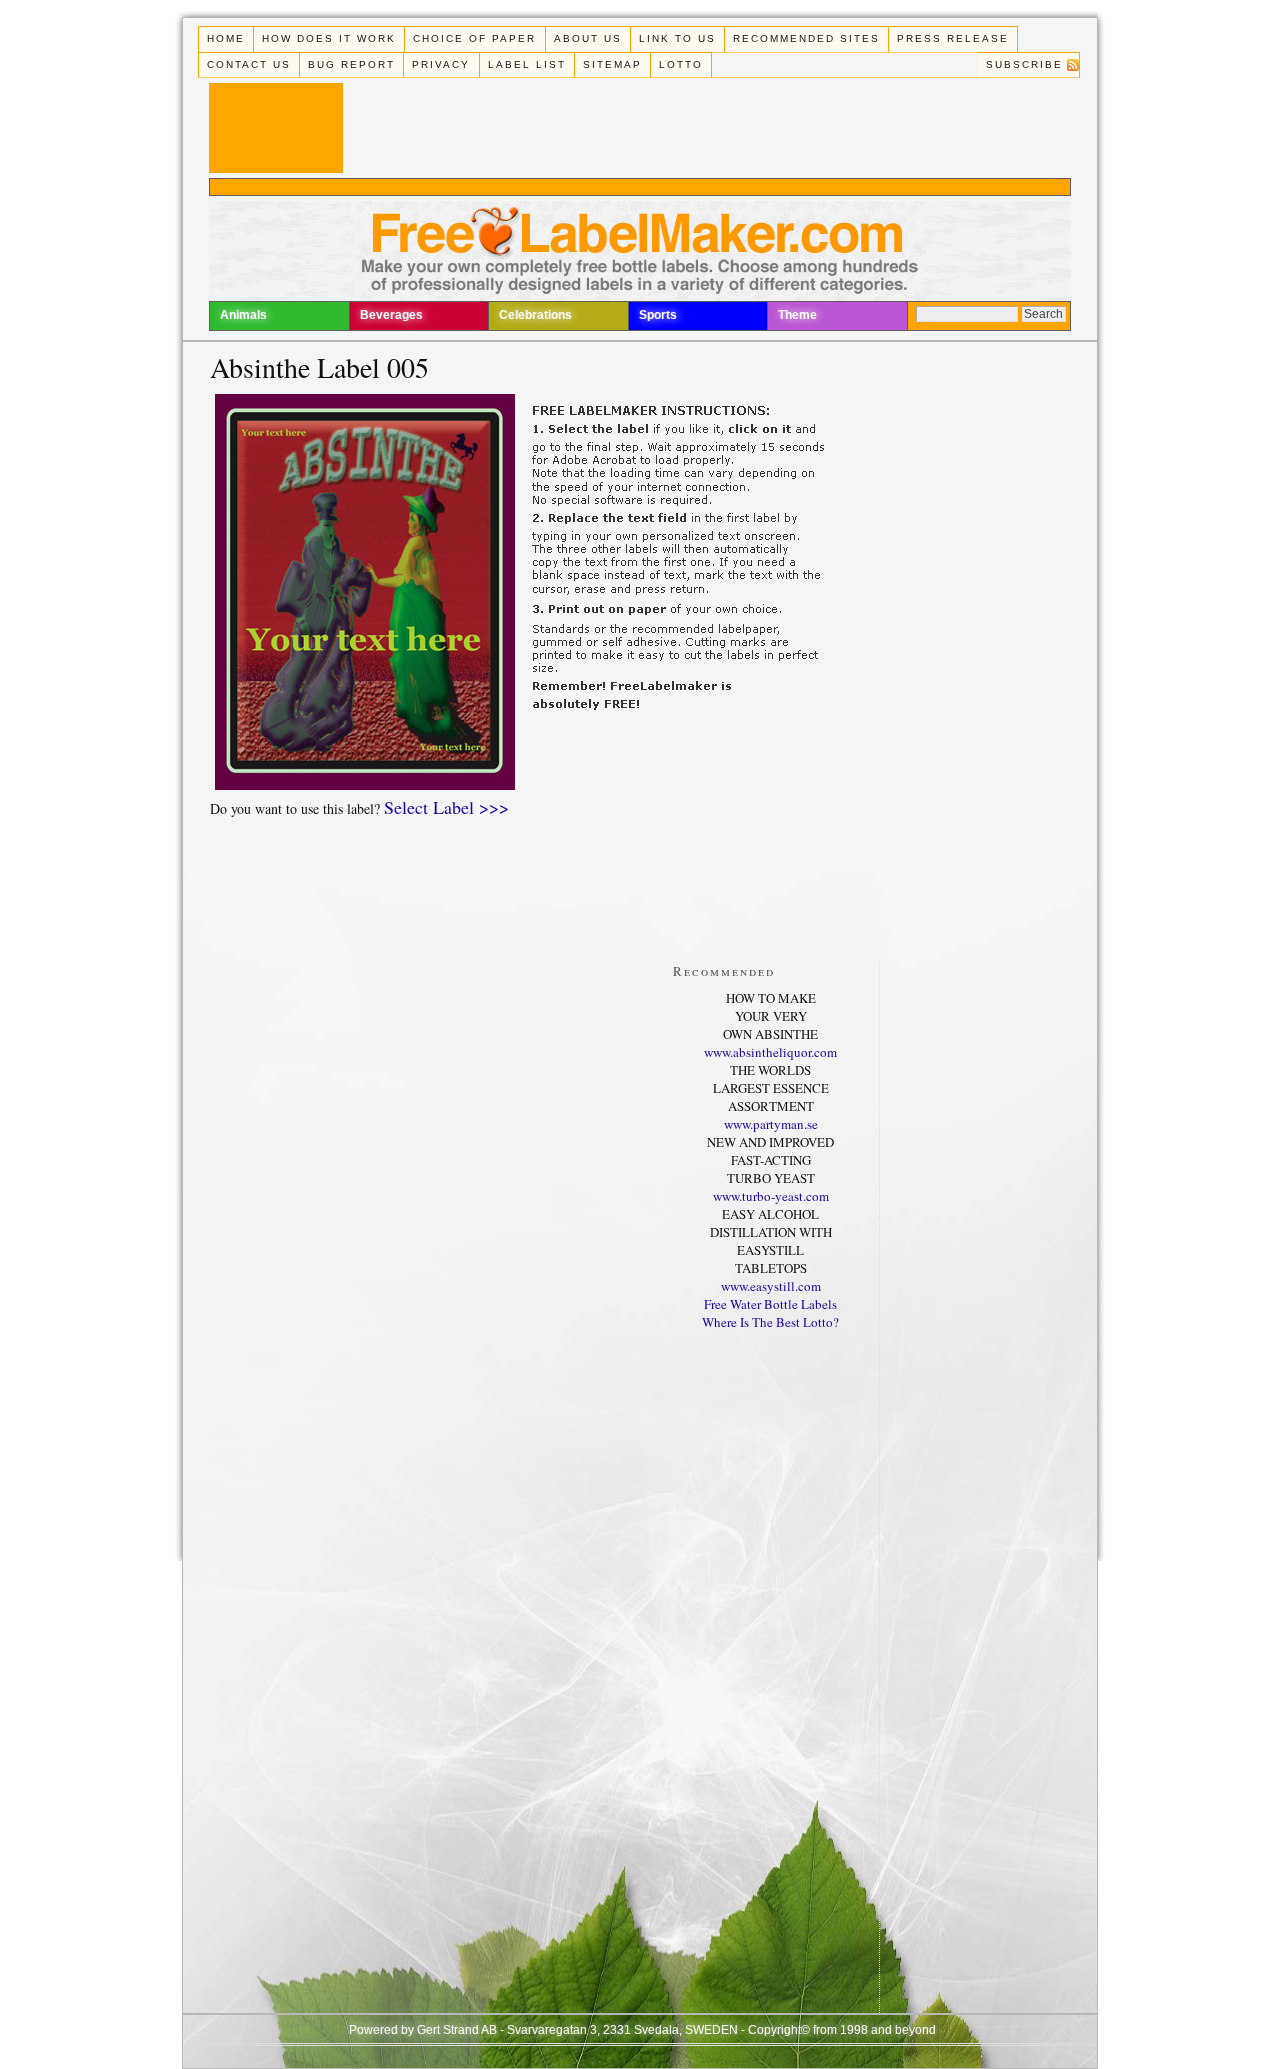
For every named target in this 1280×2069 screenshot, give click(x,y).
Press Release (953, 38)
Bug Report (351, 64)
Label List (527, 64)
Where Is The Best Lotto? (770, 1322)
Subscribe (1024, 64)
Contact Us (249, 64)
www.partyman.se (771, 1124)
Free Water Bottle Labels (770, 1304)
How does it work (329, 38)
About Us (588, 38)
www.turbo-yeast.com (771, 1196)
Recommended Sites (806, 38)
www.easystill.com (771, 1286)
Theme (797, 315)
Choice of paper (474, 38)
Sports (658, 315)
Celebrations (535, 315)
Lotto (681, 64)
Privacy (441, 64)
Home (226, 38)
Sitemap (612, 64)
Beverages (391, 315)
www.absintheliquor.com (770, 1052)
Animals (243, 315)
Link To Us (677, 38)
